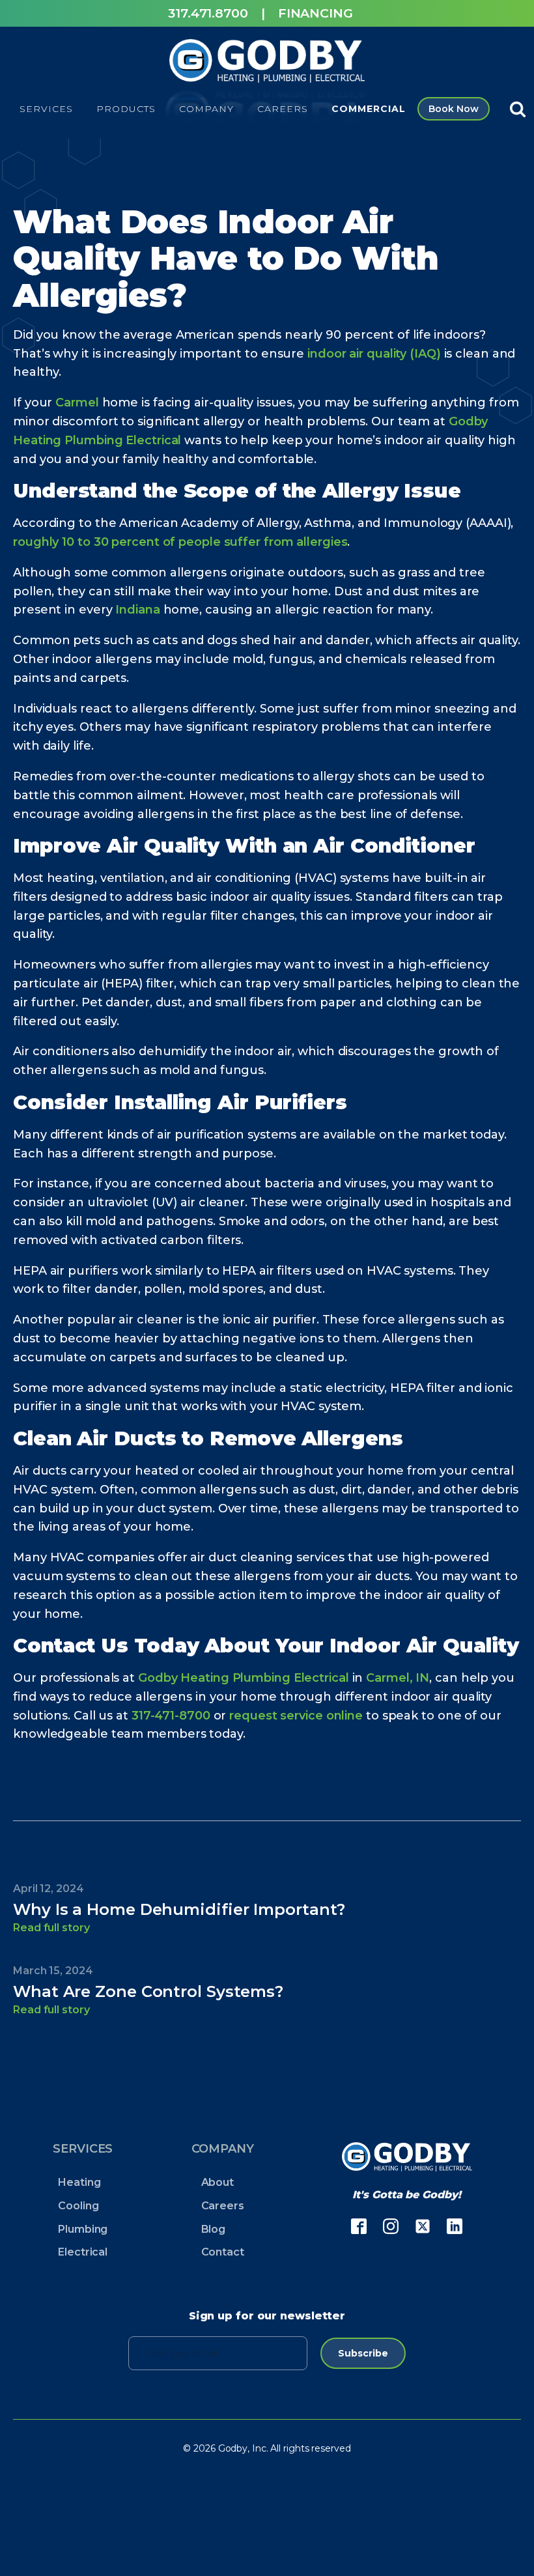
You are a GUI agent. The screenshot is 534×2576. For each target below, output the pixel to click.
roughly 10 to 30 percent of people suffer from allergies (180, 542)
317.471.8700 (208, 13)
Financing (316, 13)
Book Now (453, 109)
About (218, 2182)
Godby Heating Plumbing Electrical (244, 1678)
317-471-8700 (171, 1716)
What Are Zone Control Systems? (148, 1991)
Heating (79, 2182)
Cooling (78, 2206)
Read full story (51, 1928)
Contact (223, 2252)
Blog (214, 2229)
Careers (223, 2206)
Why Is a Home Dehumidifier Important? (179, 1909)
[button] (46, 109)
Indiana (137, 610)
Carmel (77, 403)
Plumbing (83, 2229)
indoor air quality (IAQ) (372, 354)
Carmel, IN (398, 1678)
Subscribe (363, 2353)
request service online (296, 1716)
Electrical (83, 2252)
